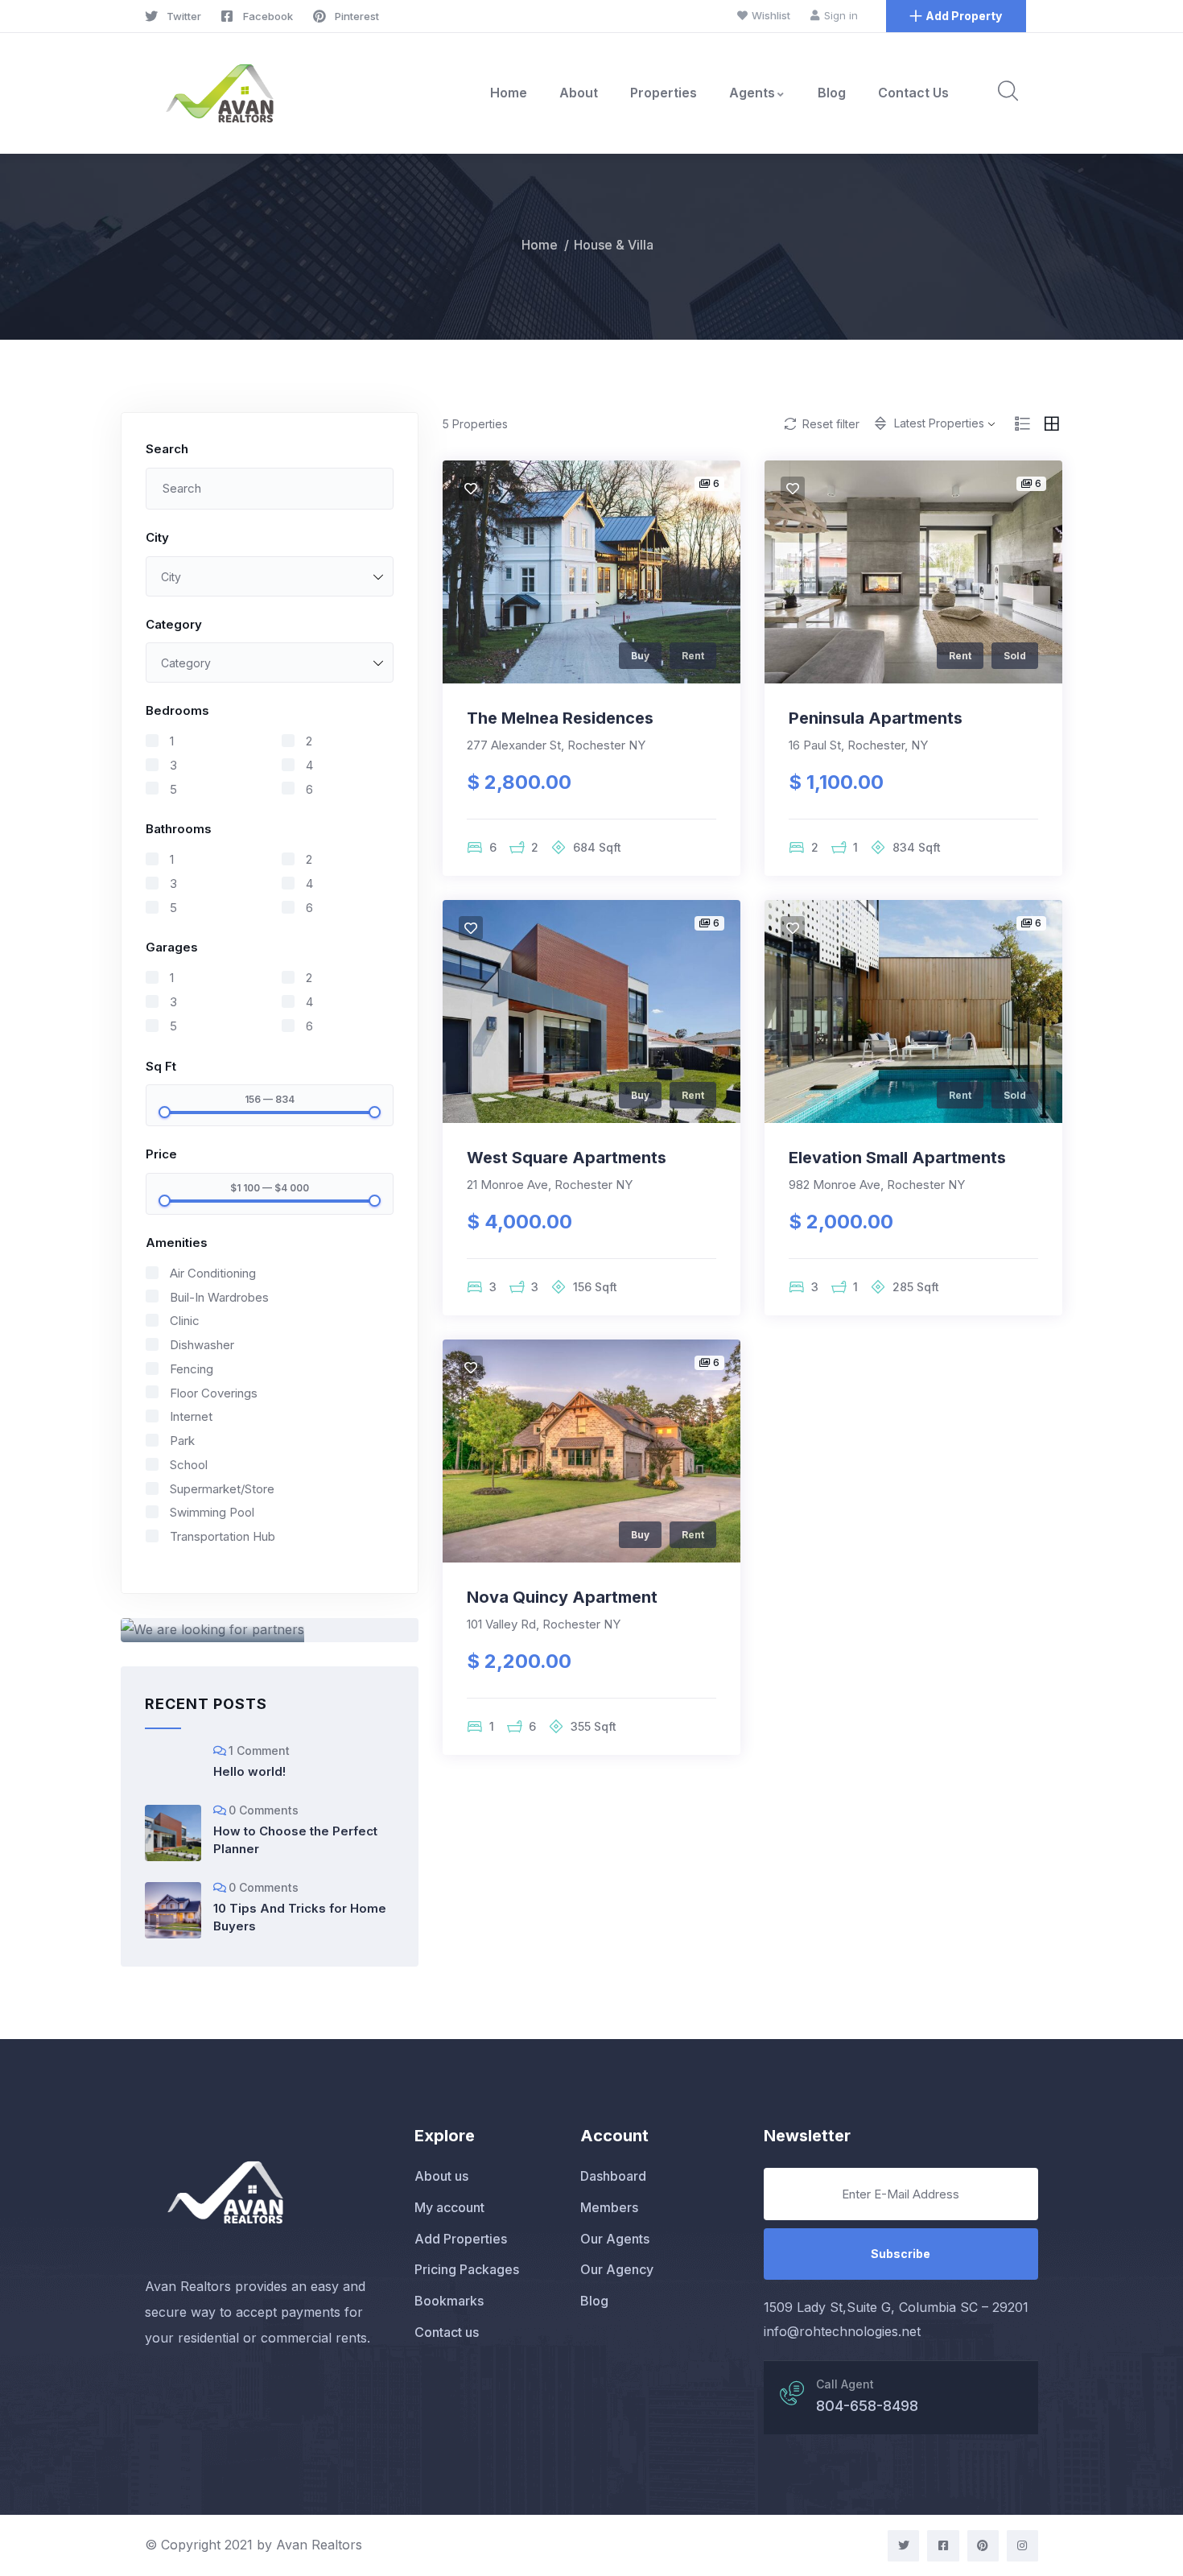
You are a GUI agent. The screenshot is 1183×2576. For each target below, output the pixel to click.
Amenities (177, 1243)
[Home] (220, 93)
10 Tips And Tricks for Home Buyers (300, 1917)
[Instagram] (1022, 2546)
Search (167, 449)
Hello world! (249, 1771)
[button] (956, 16)
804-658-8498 (867, 2406)
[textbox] (270, 577)
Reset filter (831, 424)
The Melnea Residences (560, 718)
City (157, 537)
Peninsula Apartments (876, 718)
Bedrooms (177, 710)
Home (509, 93)
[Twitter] (903, 2546)
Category (174, 624)
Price (161, 1154)
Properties (664, 93)
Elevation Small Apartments (897, 1158)
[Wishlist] (471, 489)
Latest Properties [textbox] (939, 423)
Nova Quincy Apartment (562, 1597)
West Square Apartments (567, 1158)
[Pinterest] (983, 2546)
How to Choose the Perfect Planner (295, 1840)
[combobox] (270, 576)
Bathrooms (179, 829)
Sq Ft (161, 1066)
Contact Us (913, 93)
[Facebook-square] (943, 2546)
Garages (172, 947)
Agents (752, 93)
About (579, 93)
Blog (832, 93)
